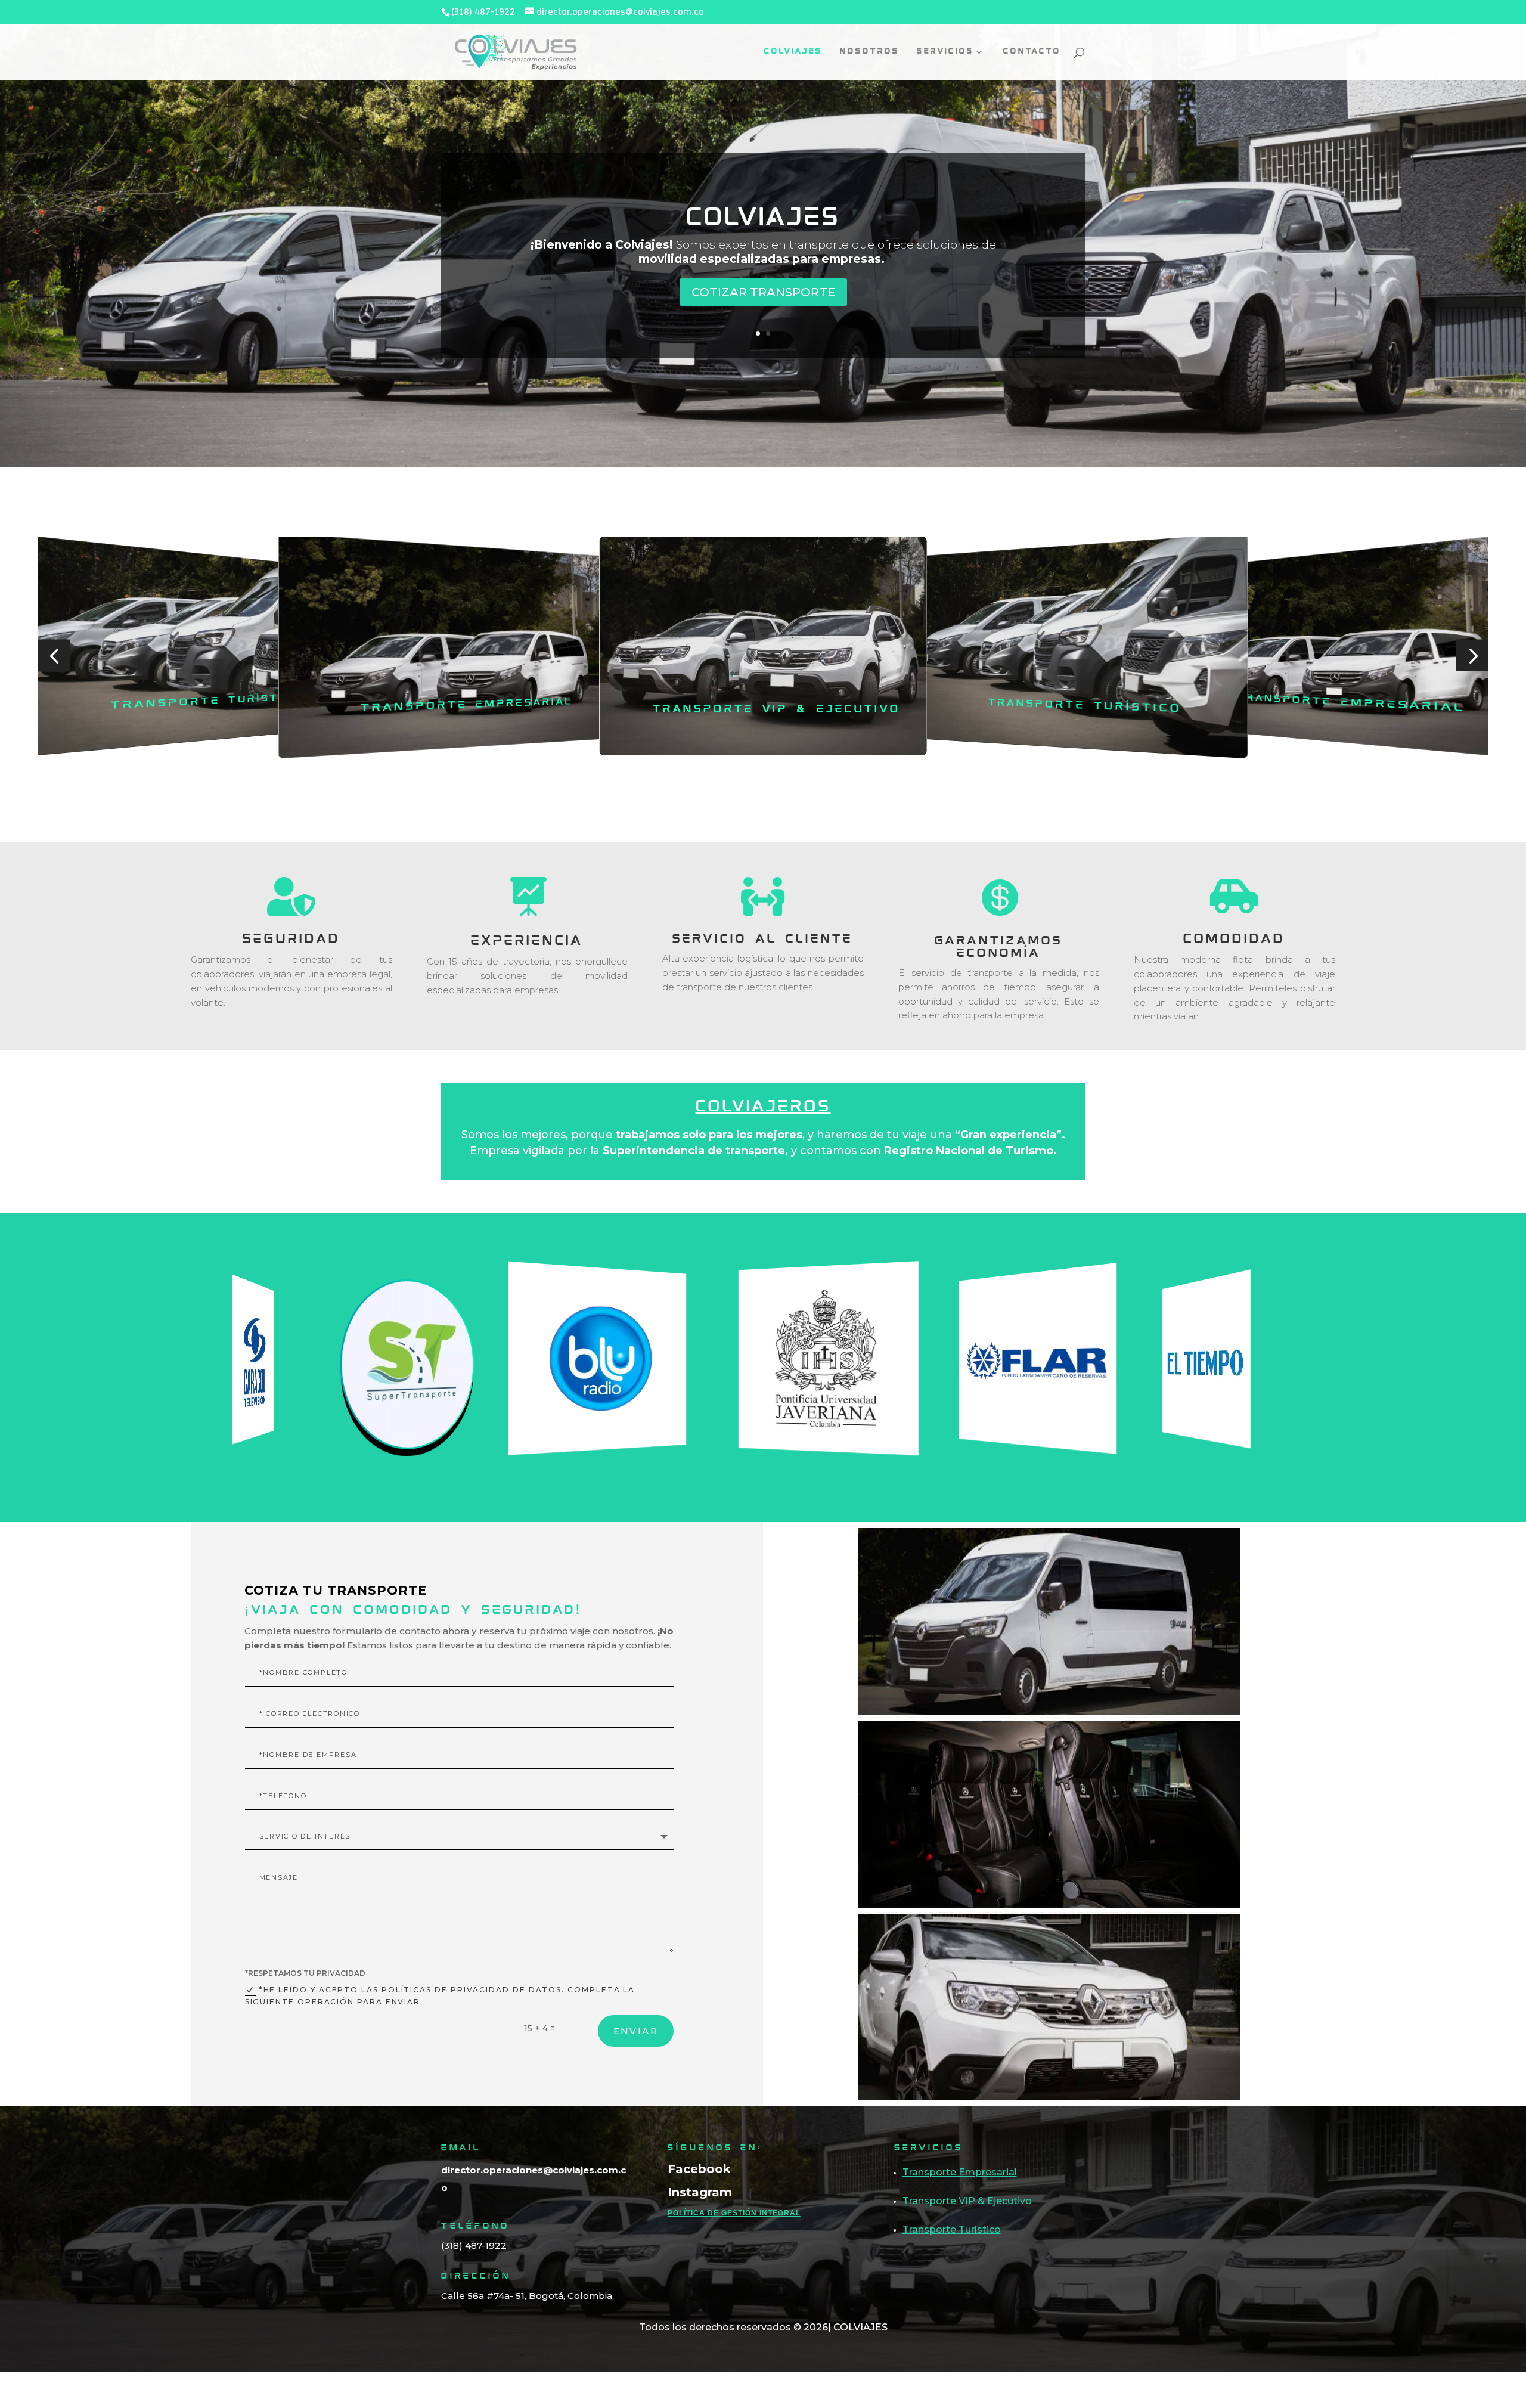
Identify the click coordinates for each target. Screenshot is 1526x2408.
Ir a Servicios (763, 306)
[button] (54, 655)
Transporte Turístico (777, 710)
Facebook (699, 2169)
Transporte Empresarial (203, 702)
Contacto (1032, 52)
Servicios (763, 204)
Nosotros (870, 52)
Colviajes (793, 52)
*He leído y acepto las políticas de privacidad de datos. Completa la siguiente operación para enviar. (440, 1996)
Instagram (700, 2192)
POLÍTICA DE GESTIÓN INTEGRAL (734, 2213)
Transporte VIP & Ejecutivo (464, 706)
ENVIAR (636, 2031)
